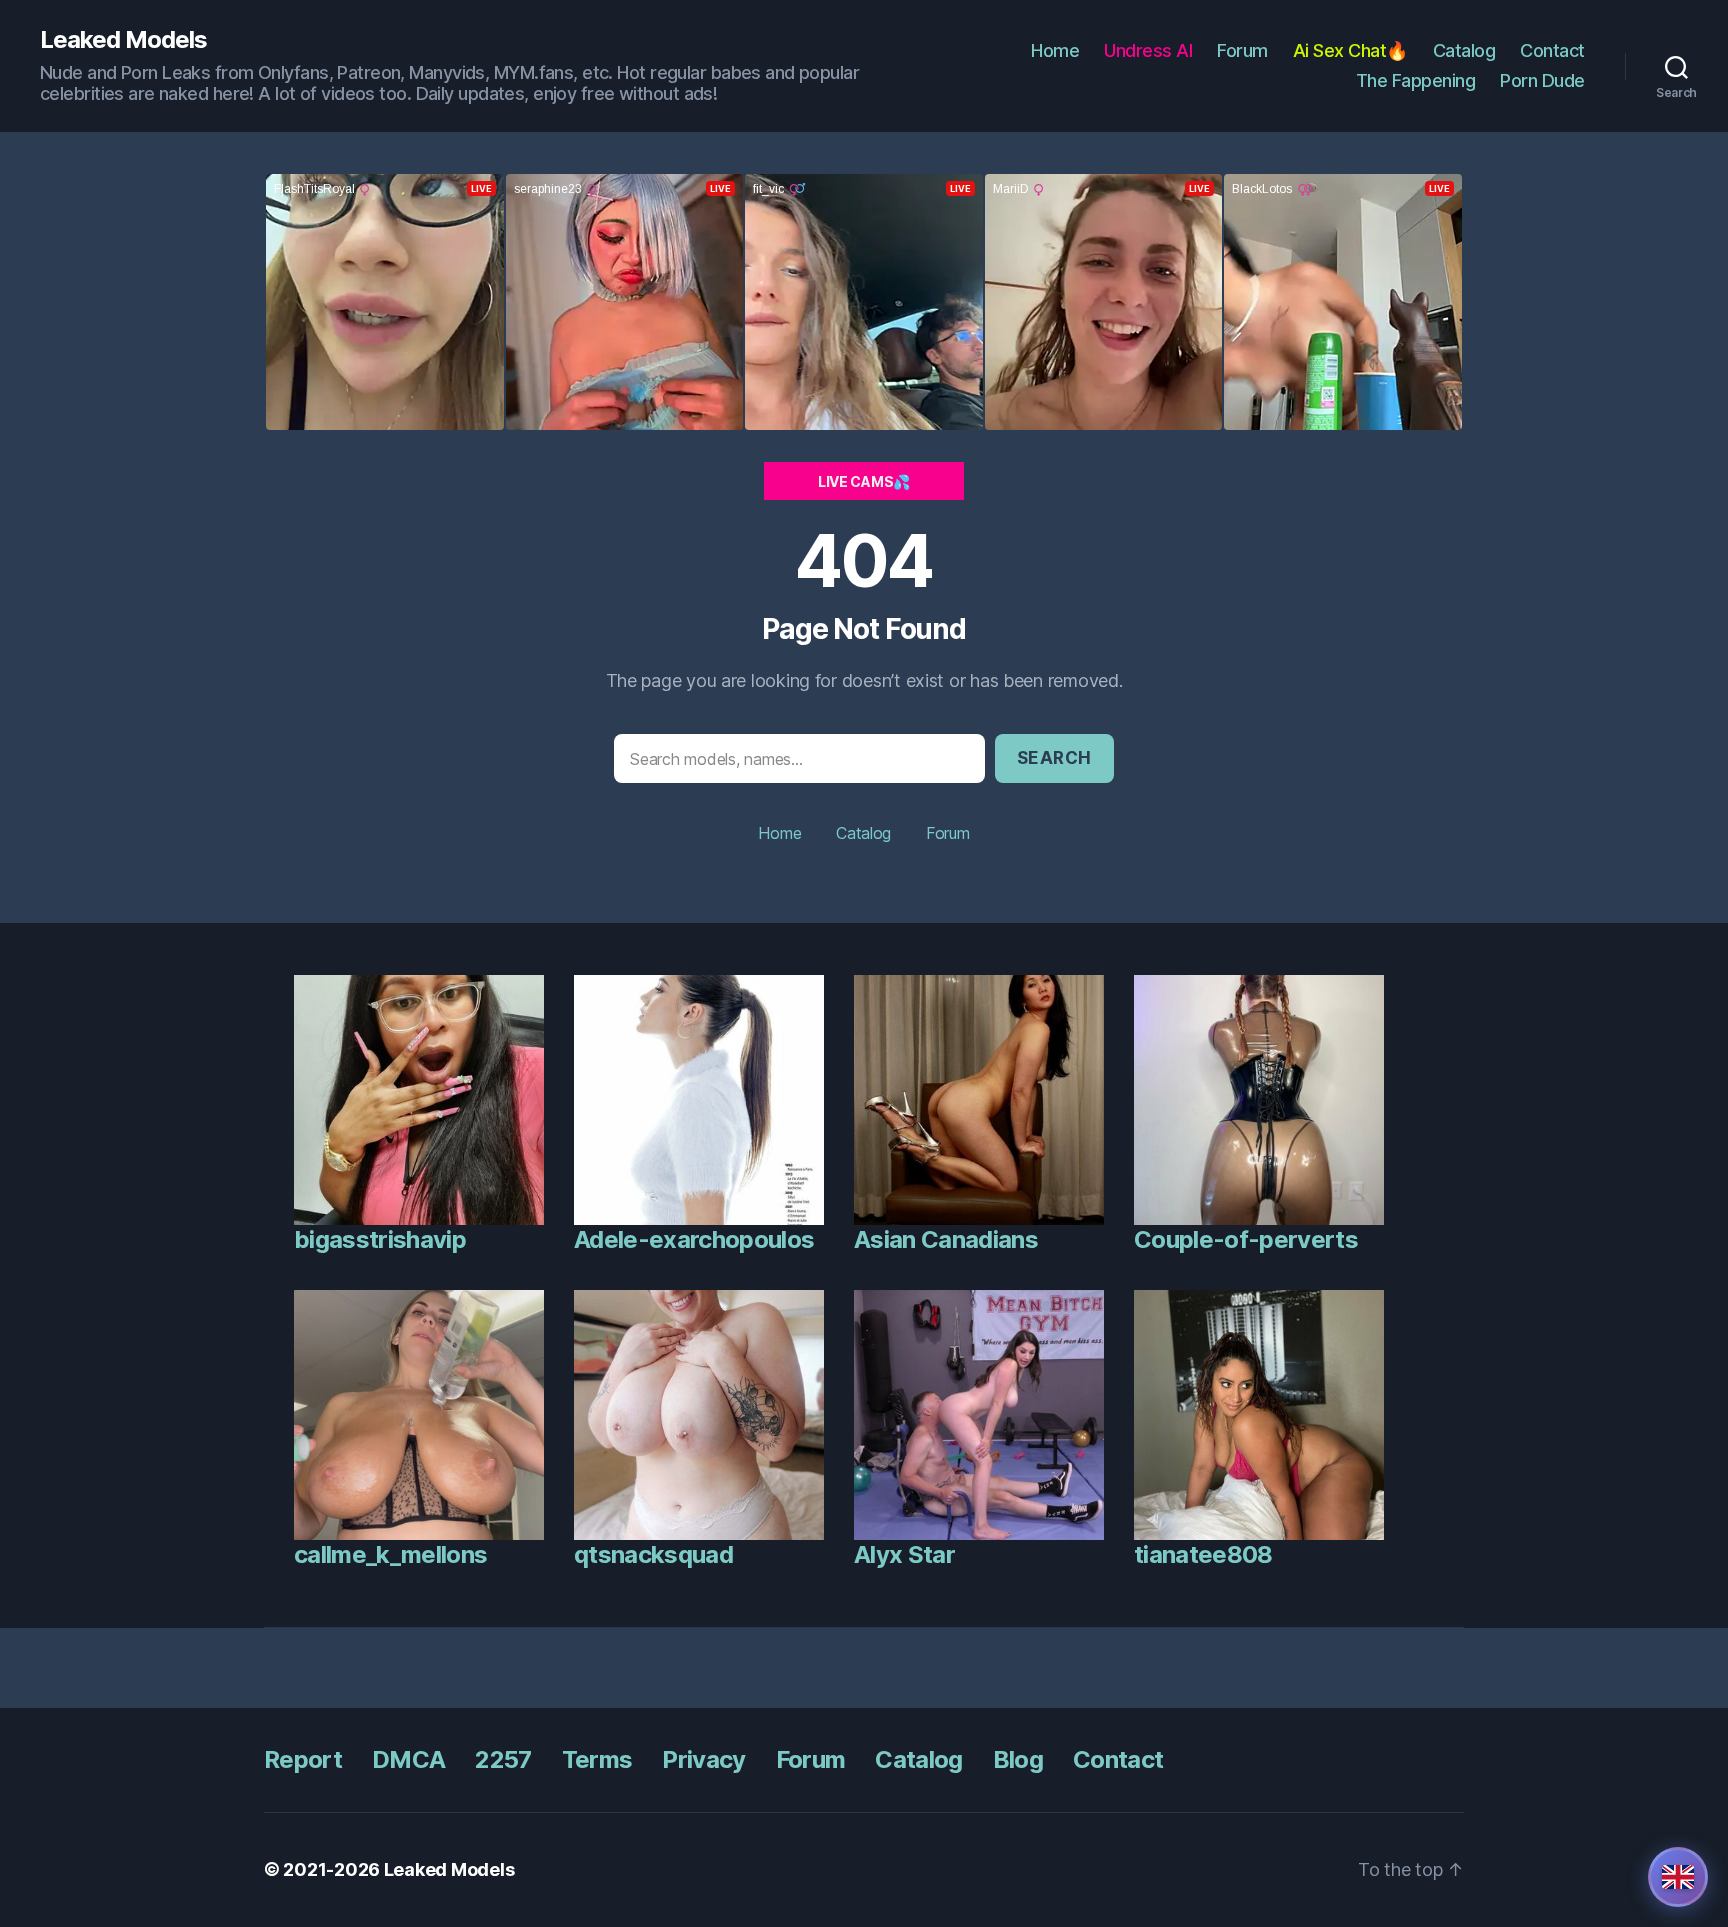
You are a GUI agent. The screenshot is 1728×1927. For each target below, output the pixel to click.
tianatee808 (1203, 1554)
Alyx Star (904, 1554)
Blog (1018, 1759)
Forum (1242, 50)
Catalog (1464, 50)
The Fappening (1416, 80)
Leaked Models (123, 40)
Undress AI (1148, 50)
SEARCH (1054, 758)
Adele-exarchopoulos (694, 1239)
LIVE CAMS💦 (864, 481)
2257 (503, 1759)
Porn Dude (1542, 80)
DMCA (408, 1759)
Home (1055, 50)
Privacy (703, 1759)
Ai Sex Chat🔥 (1350, 50)
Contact (1552, 50)
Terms (597, 1759)
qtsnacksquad (653, 1554)
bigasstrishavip (380, 1239)
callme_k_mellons (390, 1554)
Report (303, 1759)
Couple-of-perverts (1246, 1239)
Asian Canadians (946, 1239)
